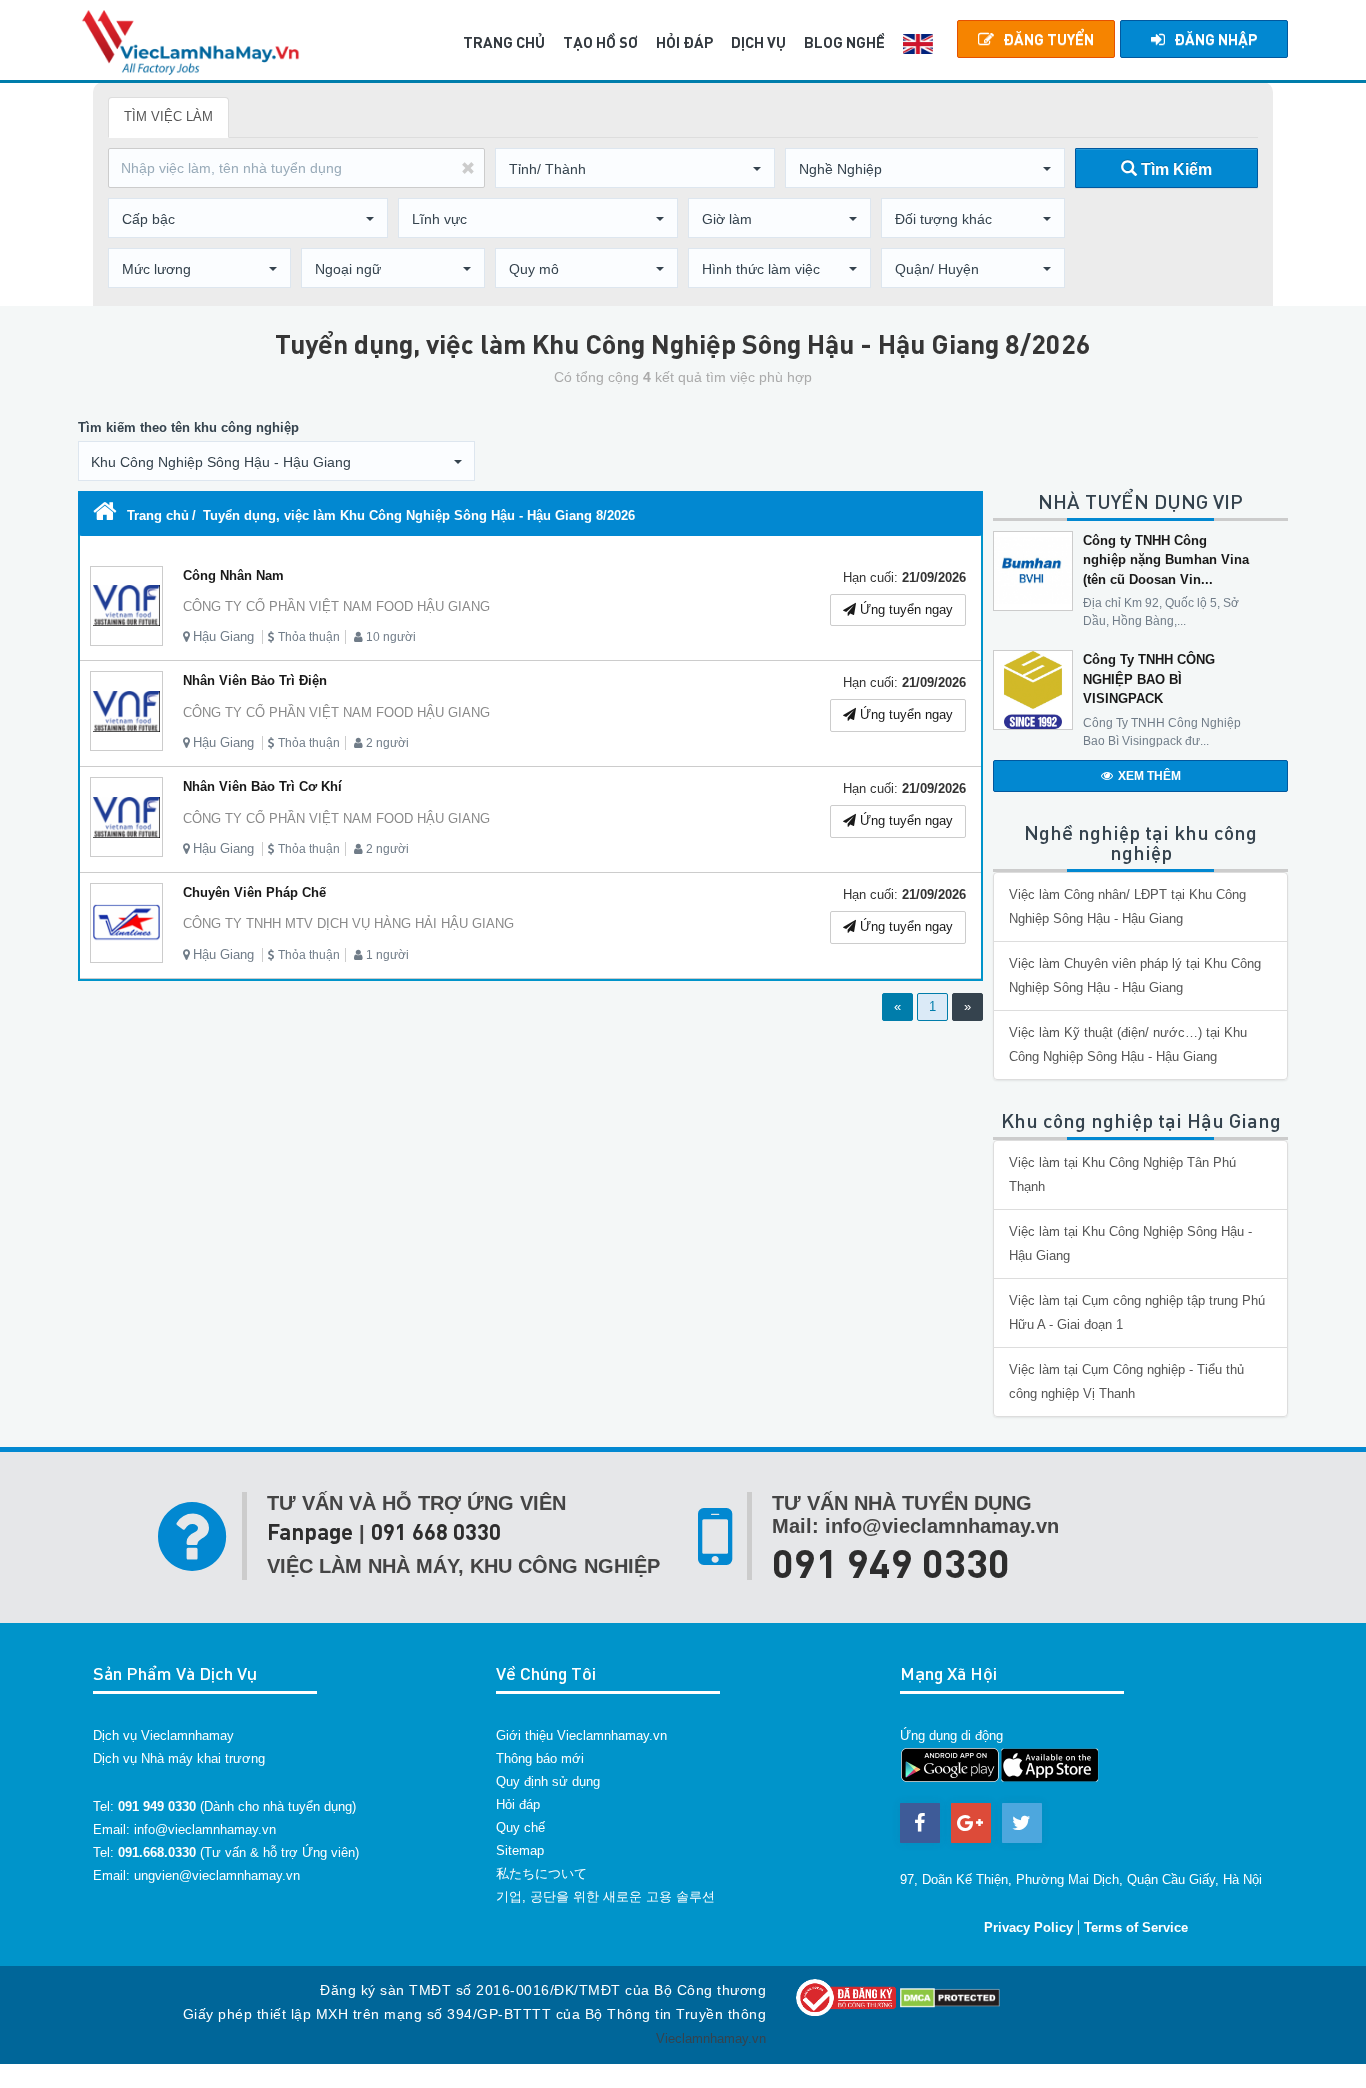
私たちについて (541, 1873)
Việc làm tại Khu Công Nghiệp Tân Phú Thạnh (1122, 1174)
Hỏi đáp (518, 1804)
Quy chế (520, 1827)
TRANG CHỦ (504, 42)
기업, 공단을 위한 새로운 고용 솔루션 (605, 1896)
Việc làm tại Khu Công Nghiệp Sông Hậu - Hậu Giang (1130, 1243)
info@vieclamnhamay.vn (205, 1829)
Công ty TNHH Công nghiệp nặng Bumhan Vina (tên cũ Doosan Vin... (1166, 560)
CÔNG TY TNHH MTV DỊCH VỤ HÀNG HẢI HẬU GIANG (348, 923)
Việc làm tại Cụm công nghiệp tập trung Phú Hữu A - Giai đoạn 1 (1137, 1312)
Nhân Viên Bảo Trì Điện (255, 680)
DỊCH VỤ (758, 42)
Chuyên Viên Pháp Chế (254, 892)
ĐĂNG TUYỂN (1048, 39)
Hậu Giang (223, 636)
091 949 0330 (891, 1562)
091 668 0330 (436, 1531)
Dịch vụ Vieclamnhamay (163, 1735)
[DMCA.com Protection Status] (950, 1996)
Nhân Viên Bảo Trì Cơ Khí (262, 786)
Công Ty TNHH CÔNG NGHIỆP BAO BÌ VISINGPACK (1149, 679)
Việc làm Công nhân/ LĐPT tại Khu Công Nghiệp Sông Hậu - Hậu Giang (1127, 906)
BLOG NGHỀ (844, 42)
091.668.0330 (157, 1852)
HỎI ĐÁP (684, 42)
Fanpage (310, 1531)
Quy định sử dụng (548, 1781)
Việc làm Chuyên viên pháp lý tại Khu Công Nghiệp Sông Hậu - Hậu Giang (1135, 975)
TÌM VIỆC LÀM (168, 116)
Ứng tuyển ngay (904, 609)
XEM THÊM (1149, 776)
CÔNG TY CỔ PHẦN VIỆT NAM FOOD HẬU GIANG (336, 606)
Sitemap (520, 1850)
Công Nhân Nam (233, 575)
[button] (635, 169)
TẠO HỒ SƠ (600, 42)
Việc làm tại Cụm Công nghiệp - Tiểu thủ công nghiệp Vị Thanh (1126, 1381)
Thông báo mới (540, 1758)
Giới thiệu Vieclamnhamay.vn (581, 1735)
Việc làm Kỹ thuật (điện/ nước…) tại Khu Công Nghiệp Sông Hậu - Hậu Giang (1128, 1044)
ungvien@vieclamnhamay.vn (217, 1875)
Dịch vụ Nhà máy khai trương (179, 1758)
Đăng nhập (1215, 39)
